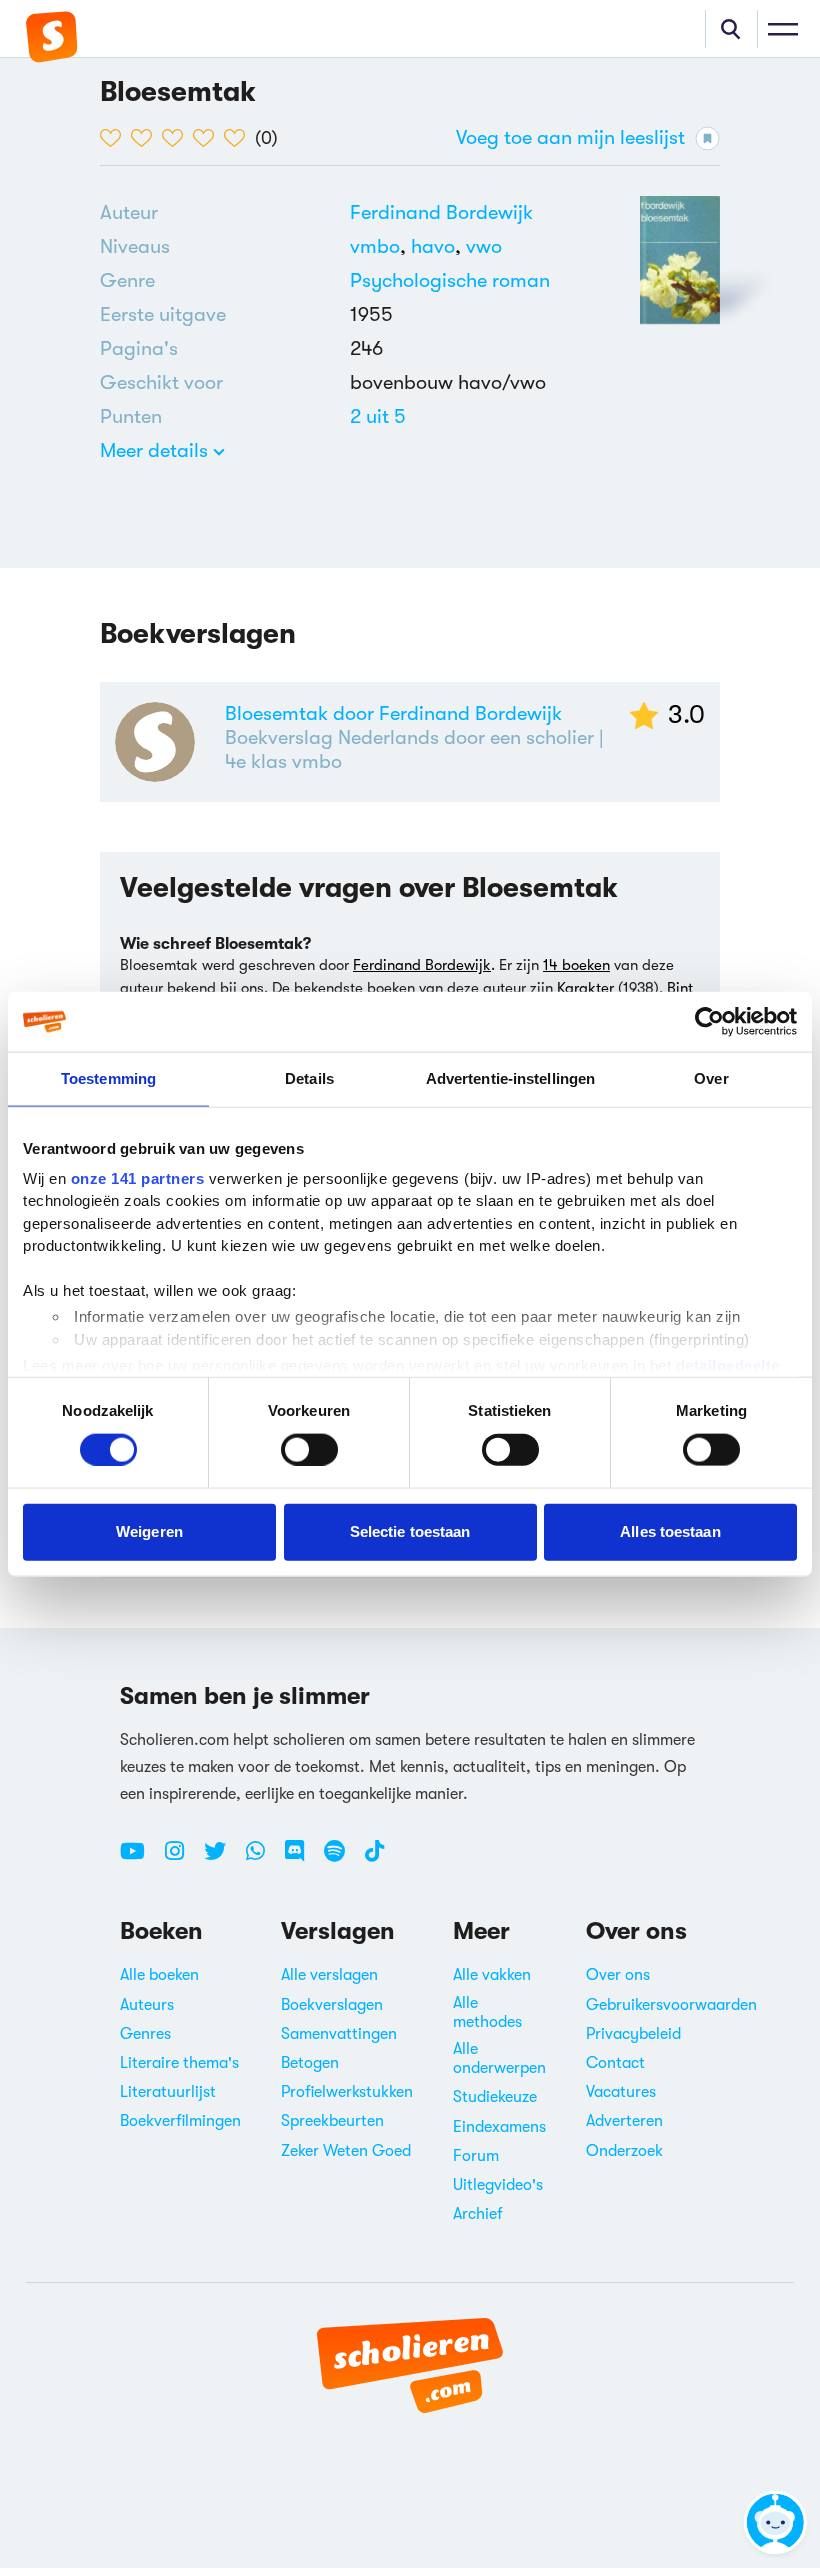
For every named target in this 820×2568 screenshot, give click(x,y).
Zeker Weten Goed (346, 2151)
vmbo (380, 246)
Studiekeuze (495, 2097)
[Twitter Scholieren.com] (222, 1859)
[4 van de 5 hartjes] (208, 138)
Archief (478, 2214)
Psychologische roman (450, 280)
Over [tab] (711, 1078)
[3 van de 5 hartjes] (177, 138)
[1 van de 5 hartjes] (115, 138)
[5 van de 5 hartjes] (239, 138)
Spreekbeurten (332, 2121)
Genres (145, 2034)
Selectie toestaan (410, 1531)
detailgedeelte (728, 1365)
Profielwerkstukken (347, 2092)
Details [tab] (309, 1078)
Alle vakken (492, 1975)
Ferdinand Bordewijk (441, 212)
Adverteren (624, 2121)
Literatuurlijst (168, 2092)
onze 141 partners (138, 1177)
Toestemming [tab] (108, 1078)
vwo (484, 246)
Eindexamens (499, 2127)
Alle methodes (487, 2012)
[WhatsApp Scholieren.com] (263, 1859)
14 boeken (576, 965)
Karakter (585, 988)
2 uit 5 (378, 416)
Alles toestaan (670, 1531)
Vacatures (621, 2092)
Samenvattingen (339, 2034)
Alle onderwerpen (499, 2058)
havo (438, 246)
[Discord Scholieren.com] (302, 1859)
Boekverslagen (332, 2005)
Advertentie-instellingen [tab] (510, 1078)
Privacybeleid (633, 2034)
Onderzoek (624, 2151)
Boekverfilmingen (180, 2121)
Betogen (310, 2063)
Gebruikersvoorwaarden (671, 2005)
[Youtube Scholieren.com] (140, 1859)
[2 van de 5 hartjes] (146, 138)
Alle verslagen (329, 1975)
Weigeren (149, 1531)
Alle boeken (159, 1975)
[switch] (309, 1449)
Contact (615, 2063)
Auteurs (147, 2005)
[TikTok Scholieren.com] (374, 1859)
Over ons (618, 1975)
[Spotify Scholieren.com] (342, 1859)
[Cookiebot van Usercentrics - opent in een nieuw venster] (709, 1022)
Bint (680, 988)
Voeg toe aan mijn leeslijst (570, 137)
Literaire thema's (179, 2063)
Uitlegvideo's (498, 2185)
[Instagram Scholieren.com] (182, 1859)
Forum (476, 2156)
